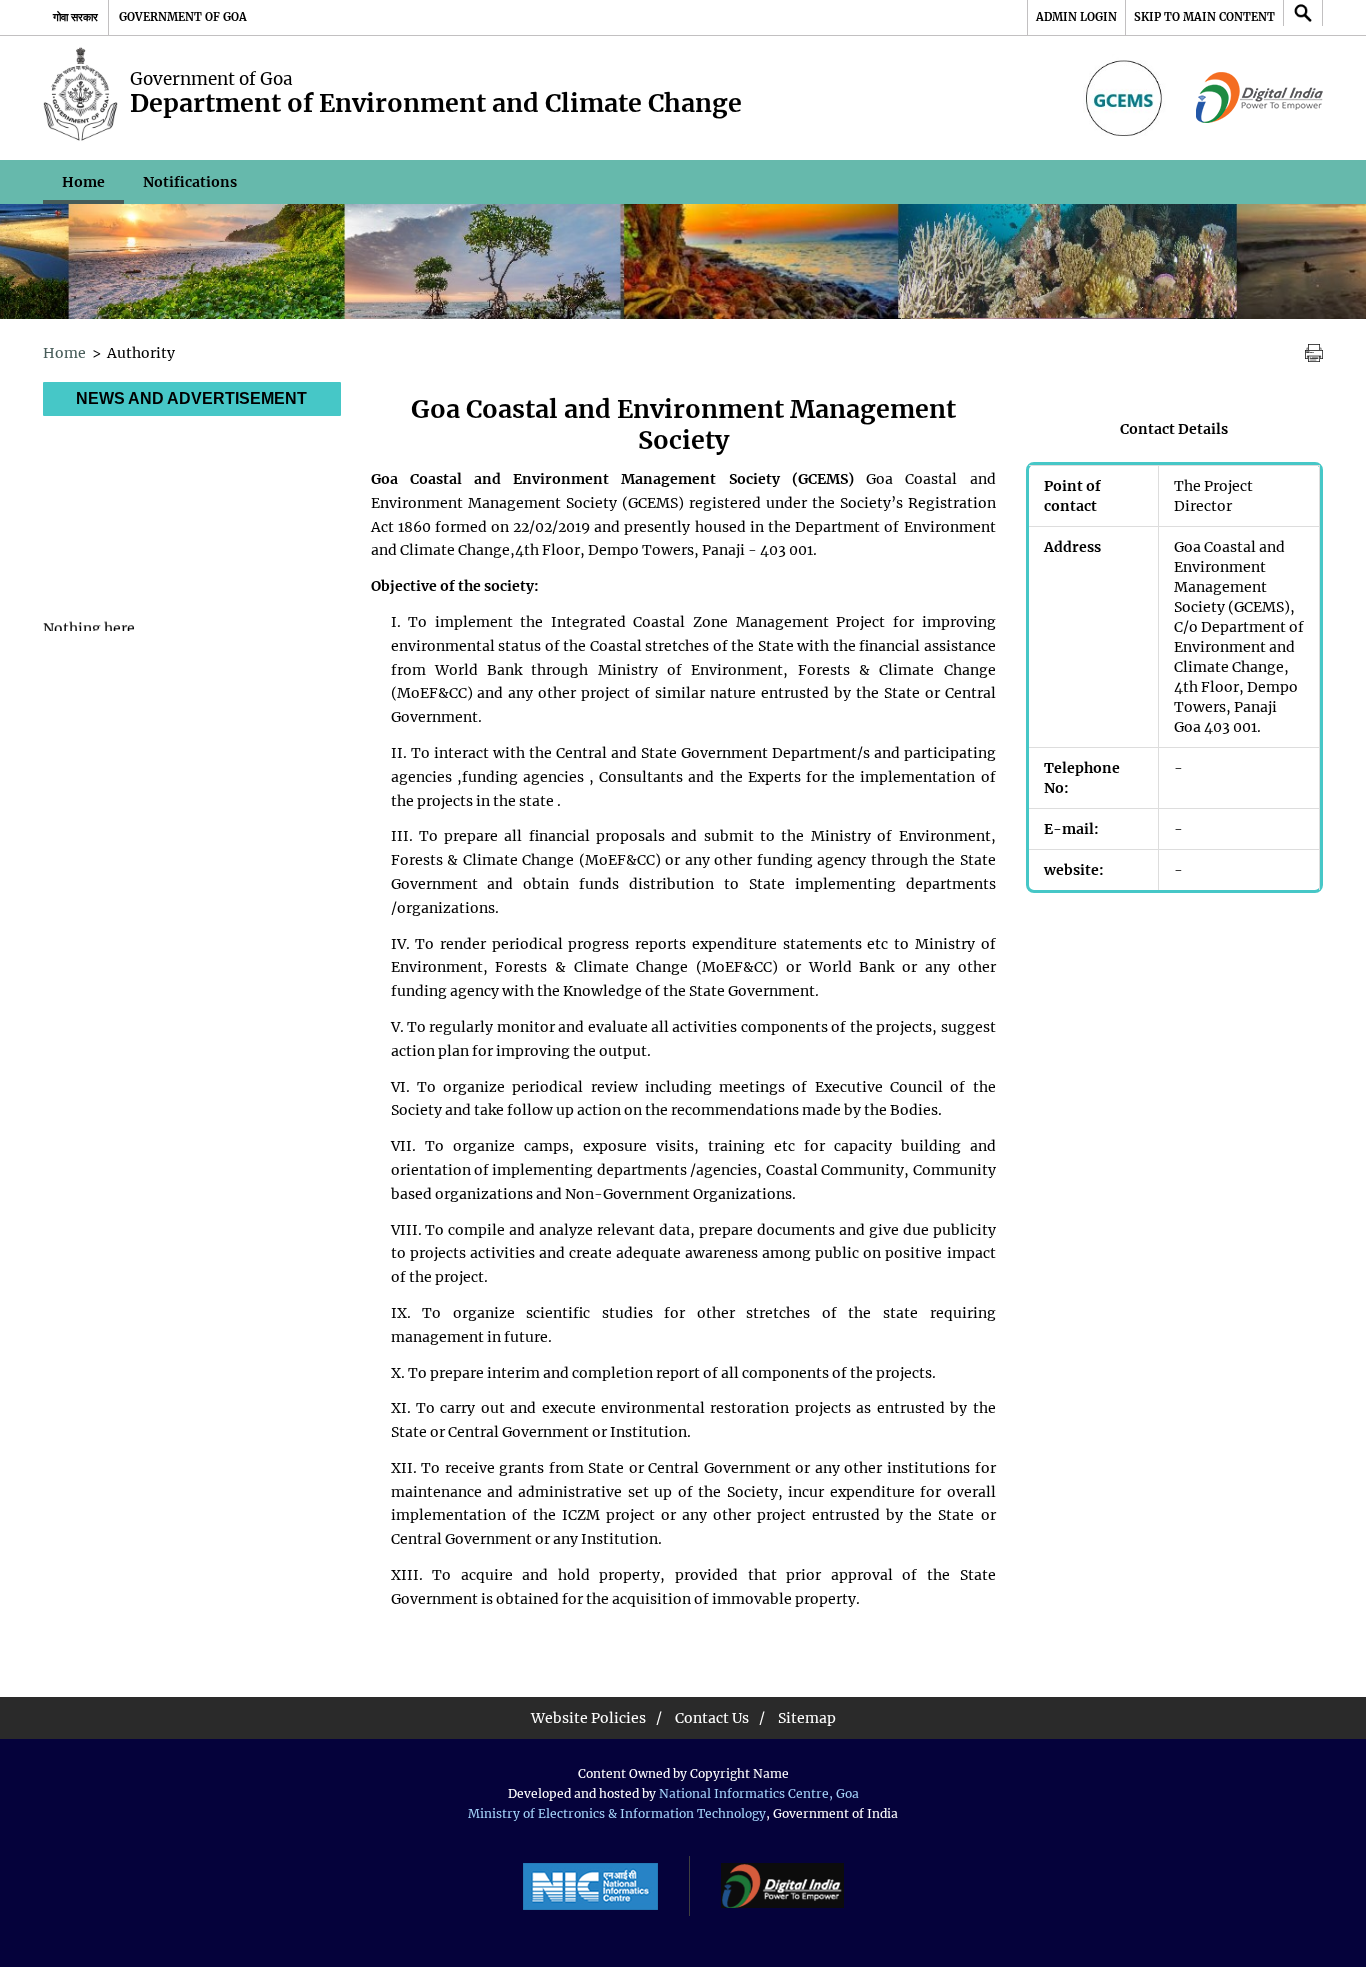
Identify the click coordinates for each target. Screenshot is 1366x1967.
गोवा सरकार (75, 17)
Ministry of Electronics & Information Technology (617, 1813)
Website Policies (588, 1718)
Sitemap (807, 1718)
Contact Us (712, 1718)
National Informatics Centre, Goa (759, 1793)
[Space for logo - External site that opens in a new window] (1127, 98)
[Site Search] (1303, 13)
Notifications (190, 182)
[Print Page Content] (1314, 353)
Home (83, 182)
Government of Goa (183, 17)
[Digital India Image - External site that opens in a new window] (1259, 98)
